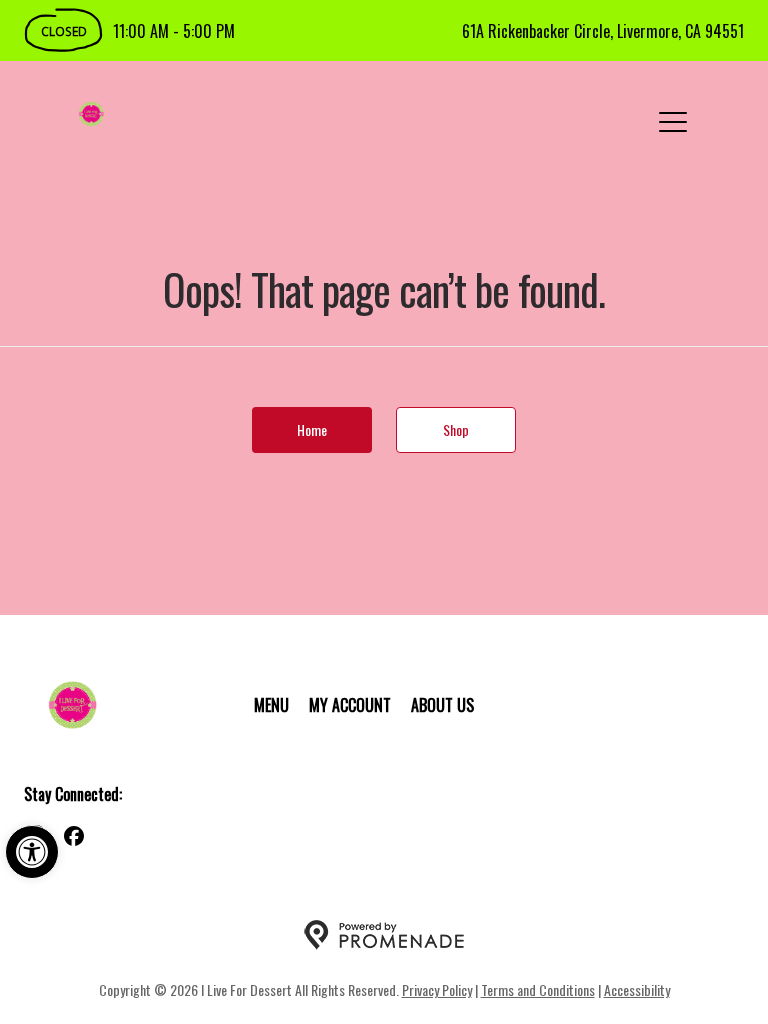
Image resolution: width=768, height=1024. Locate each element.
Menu (271, 705)
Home (312, 429)
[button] (32, 852)
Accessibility (637, 989)
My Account (350, 705)
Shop (456, 429)
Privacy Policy (437, 989)
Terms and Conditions (538, 989)
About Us (442, 705)
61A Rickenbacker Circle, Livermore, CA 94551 (603, 31)
